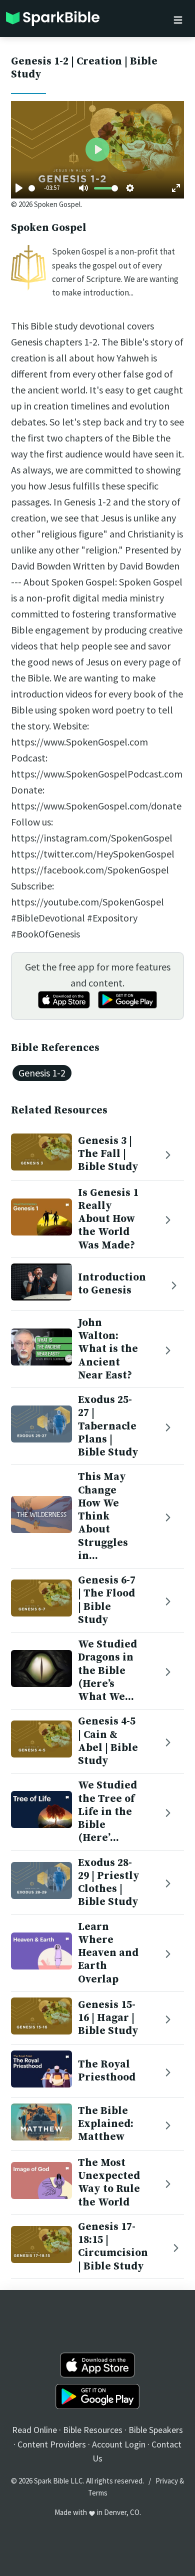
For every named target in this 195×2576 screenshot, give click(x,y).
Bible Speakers (156, 2430)
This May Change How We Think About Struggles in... (103, 1516)
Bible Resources (93, 2430)
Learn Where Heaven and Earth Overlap (108, 1953)
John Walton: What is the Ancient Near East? (108, 1349)
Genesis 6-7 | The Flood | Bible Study (107, 1600)
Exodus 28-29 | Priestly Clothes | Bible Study (109, 1883)
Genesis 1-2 (42, 1073)
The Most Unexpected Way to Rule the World (109, 2183)
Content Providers (52, 2444)
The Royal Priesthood (107, 2071)
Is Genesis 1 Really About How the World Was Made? (108, 1219)
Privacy (167, 2481)
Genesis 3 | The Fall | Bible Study (108, 1154)
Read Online (34, 2430)
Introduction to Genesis (112, 1284)
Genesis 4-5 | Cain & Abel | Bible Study (108, 1741)
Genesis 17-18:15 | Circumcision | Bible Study (113, 2247)
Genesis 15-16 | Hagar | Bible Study (108, 2018)
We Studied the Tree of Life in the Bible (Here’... (107, 1812)
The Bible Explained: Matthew (106, 2124)
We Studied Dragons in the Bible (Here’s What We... (107, 1671)
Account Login (119, 2444)
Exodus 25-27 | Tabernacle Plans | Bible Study (108, 1426)
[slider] (32, 188)
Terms (98, 2493)
